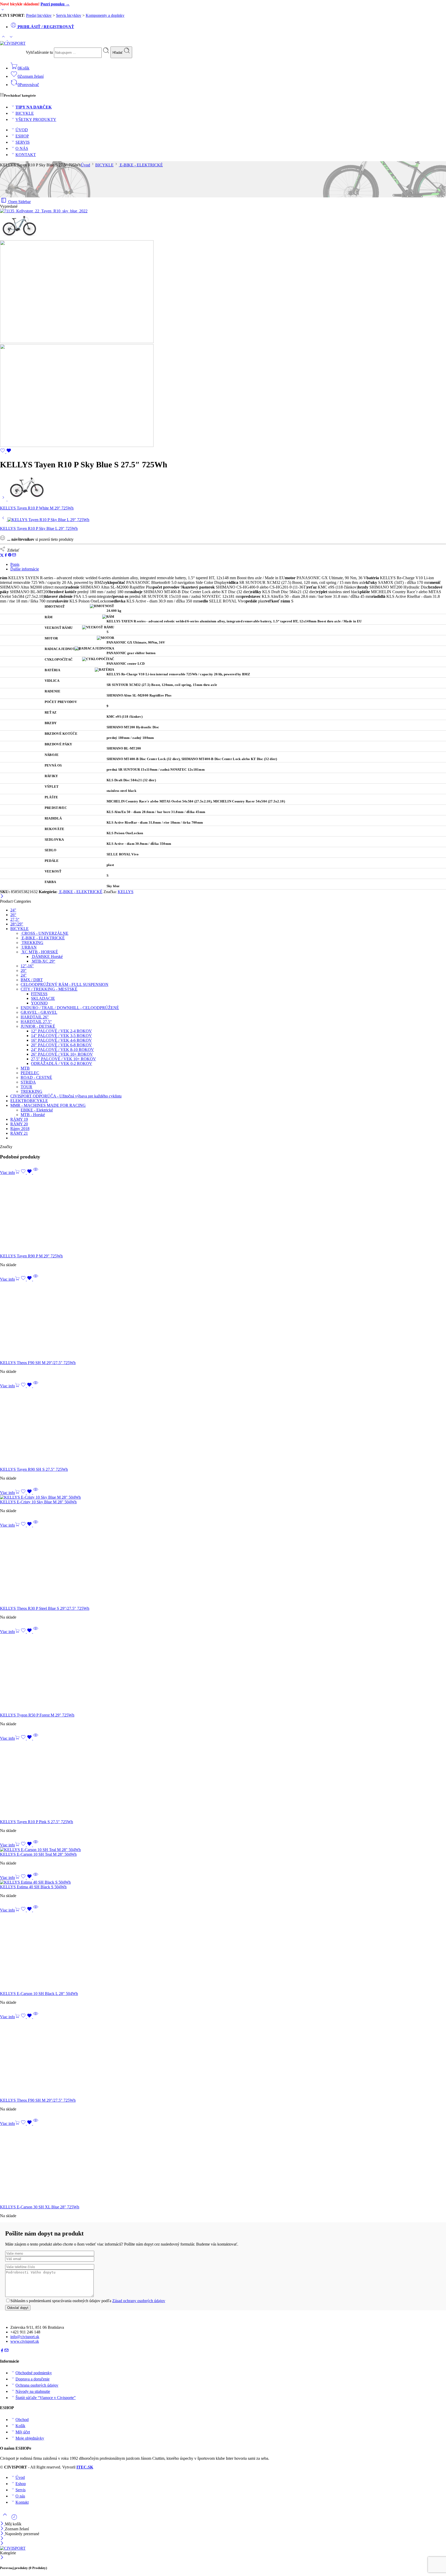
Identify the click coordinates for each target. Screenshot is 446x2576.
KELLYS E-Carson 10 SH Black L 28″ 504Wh (39, 1994)
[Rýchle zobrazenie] (36, 1173)
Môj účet (23, 2432)
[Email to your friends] (14, 556)
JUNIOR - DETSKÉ (38, 1026)
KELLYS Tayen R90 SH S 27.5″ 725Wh (34, 1469)
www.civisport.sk (25, 2341)
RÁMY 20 (19, 1124)
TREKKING (32, 943)
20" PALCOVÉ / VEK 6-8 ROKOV (61, 1045)
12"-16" (27, 966)
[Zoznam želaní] (6, 452)
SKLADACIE (43, 998)
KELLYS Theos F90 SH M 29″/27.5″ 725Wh (38, 1363)
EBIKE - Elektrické (37, 1110)
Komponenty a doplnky (105, 15)
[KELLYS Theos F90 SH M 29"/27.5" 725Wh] (223, 1321)
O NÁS (22, 148)
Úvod (85, 165)
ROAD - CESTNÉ (36, 1077)
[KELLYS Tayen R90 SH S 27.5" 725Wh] (223, 1428)
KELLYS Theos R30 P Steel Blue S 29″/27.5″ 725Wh (45, 1608)
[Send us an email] (6, 2351)
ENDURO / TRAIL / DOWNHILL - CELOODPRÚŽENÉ (70, 1008)
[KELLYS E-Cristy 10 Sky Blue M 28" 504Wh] (223, 1497)
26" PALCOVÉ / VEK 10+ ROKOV (62, 1054)
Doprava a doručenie (33, 2379)
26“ (13, 915)
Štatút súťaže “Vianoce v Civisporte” (46, 2398)
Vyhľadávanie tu (40, 52)
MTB (25, 1068)
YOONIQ (39, 1003)
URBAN (29, 947)
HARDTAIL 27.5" (36, 1022)
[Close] (2, 2534)
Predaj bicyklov (39, 15)
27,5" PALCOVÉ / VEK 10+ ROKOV (63, 1059)
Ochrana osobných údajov (37, 2385)
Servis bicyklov (69, 15)
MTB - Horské (33, 1115)
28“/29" (17, 924)
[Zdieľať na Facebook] (6, 556)
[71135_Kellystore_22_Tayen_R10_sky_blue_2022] (44, 211)
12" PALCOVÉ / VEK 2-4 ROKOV (61, 1031)
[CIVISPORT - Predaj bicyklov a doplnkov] (13, 43)
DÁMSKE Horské (47, 957)
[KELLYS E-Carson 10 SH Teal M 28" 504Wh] (223, 1850)
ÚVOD (22, 130)
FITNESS (39, 994)
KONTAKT (26, 155)
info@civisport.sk (25, 2337)
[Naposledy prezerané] (14, 2519)
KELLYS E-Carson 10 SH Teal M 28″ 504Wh (38, 1854)
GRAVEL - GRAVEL (39, 1012)
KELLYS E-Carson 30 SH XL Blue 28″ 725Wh (40, 2207)
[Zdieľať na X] (2, 556)
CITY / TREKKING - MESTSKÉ (49, 989)
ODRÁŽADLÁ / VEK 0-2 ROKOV (62, 1063)
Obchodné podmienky (34, 2373)
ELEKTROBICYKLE (29, 1101)
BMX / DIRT (32, 980)
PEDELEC (30, 1073)
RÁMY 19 (19, 1119)
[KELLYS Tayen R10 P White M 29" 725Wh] (4, 499)
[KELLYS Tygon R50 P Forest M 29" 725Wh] (223, 1673)
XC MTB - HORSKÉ (39, 952)
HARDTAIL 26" (35, 1017)
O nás (20, 2496)
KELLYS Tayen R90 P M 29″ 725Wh (31, 1256)
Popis (15, 564)
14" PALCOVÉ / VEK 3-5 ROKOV (61, 1036)
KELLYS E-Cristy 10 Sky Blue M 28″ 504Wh (38, 1502)
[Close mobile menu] (2, 2544)
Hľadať (118, 53)
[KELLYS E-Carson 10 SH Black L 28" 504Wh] (223, 1952)
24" (13, 910)
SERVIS (23, 142)
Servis (21, 2490)
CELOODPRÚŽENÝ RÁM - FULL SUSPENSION (65, 984)
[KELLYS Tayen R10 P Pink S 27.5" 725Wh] (223, 1780)
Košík (20, 2426)
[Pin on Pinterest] (10, 556)
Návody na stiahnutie (33, 2391)
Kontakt (22, 2502)
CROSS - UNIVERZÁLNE (45, 933)
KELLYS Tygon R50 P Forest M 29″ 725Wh (37, 1715)
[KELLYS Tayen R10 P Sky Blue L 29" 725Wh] (4, 520)
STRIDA (28, 1082)
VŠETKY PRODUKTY (36, 119)
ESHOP (22, 136)
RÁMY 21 (19, 1133)
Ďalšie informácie (25, 569)
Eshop (21, 2484)
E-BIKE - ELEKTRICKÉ (141, 165)
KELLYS (126, 892)
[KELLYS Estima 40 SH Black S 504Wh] (223, 1882)
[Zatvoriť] (2, 897)
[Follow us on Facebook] (2, 2351)
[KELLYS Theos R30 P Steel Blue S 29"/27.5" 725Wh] (223, 1567)
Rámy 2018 (20, 1129)
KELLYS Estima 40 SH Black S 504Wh (33, 1887)
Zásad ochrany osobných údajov (139, 2301)
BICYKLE (25, 113)
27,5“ (15, 919)
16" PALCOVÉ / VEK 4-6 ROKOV (61, 1040)
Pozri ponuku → (55, 4)
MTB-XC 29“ (43, 961)
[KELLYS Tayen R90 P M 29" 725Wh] (223, 1214)
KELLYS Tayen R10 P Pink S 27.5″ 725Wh (37, 1822)
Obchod (22, 2420)
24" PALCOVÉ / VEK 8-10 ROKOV (62, 1050)
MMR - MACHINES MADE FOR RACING (48, 1105)
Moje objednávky (30, 2438)
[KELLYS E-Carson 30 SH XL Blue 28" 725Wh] (223, 2165)
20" (24, 970)
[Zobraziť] (3, 11)
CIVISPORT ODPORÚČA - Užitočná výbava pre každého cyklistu (66, 1096)
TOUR (26, 1087)
